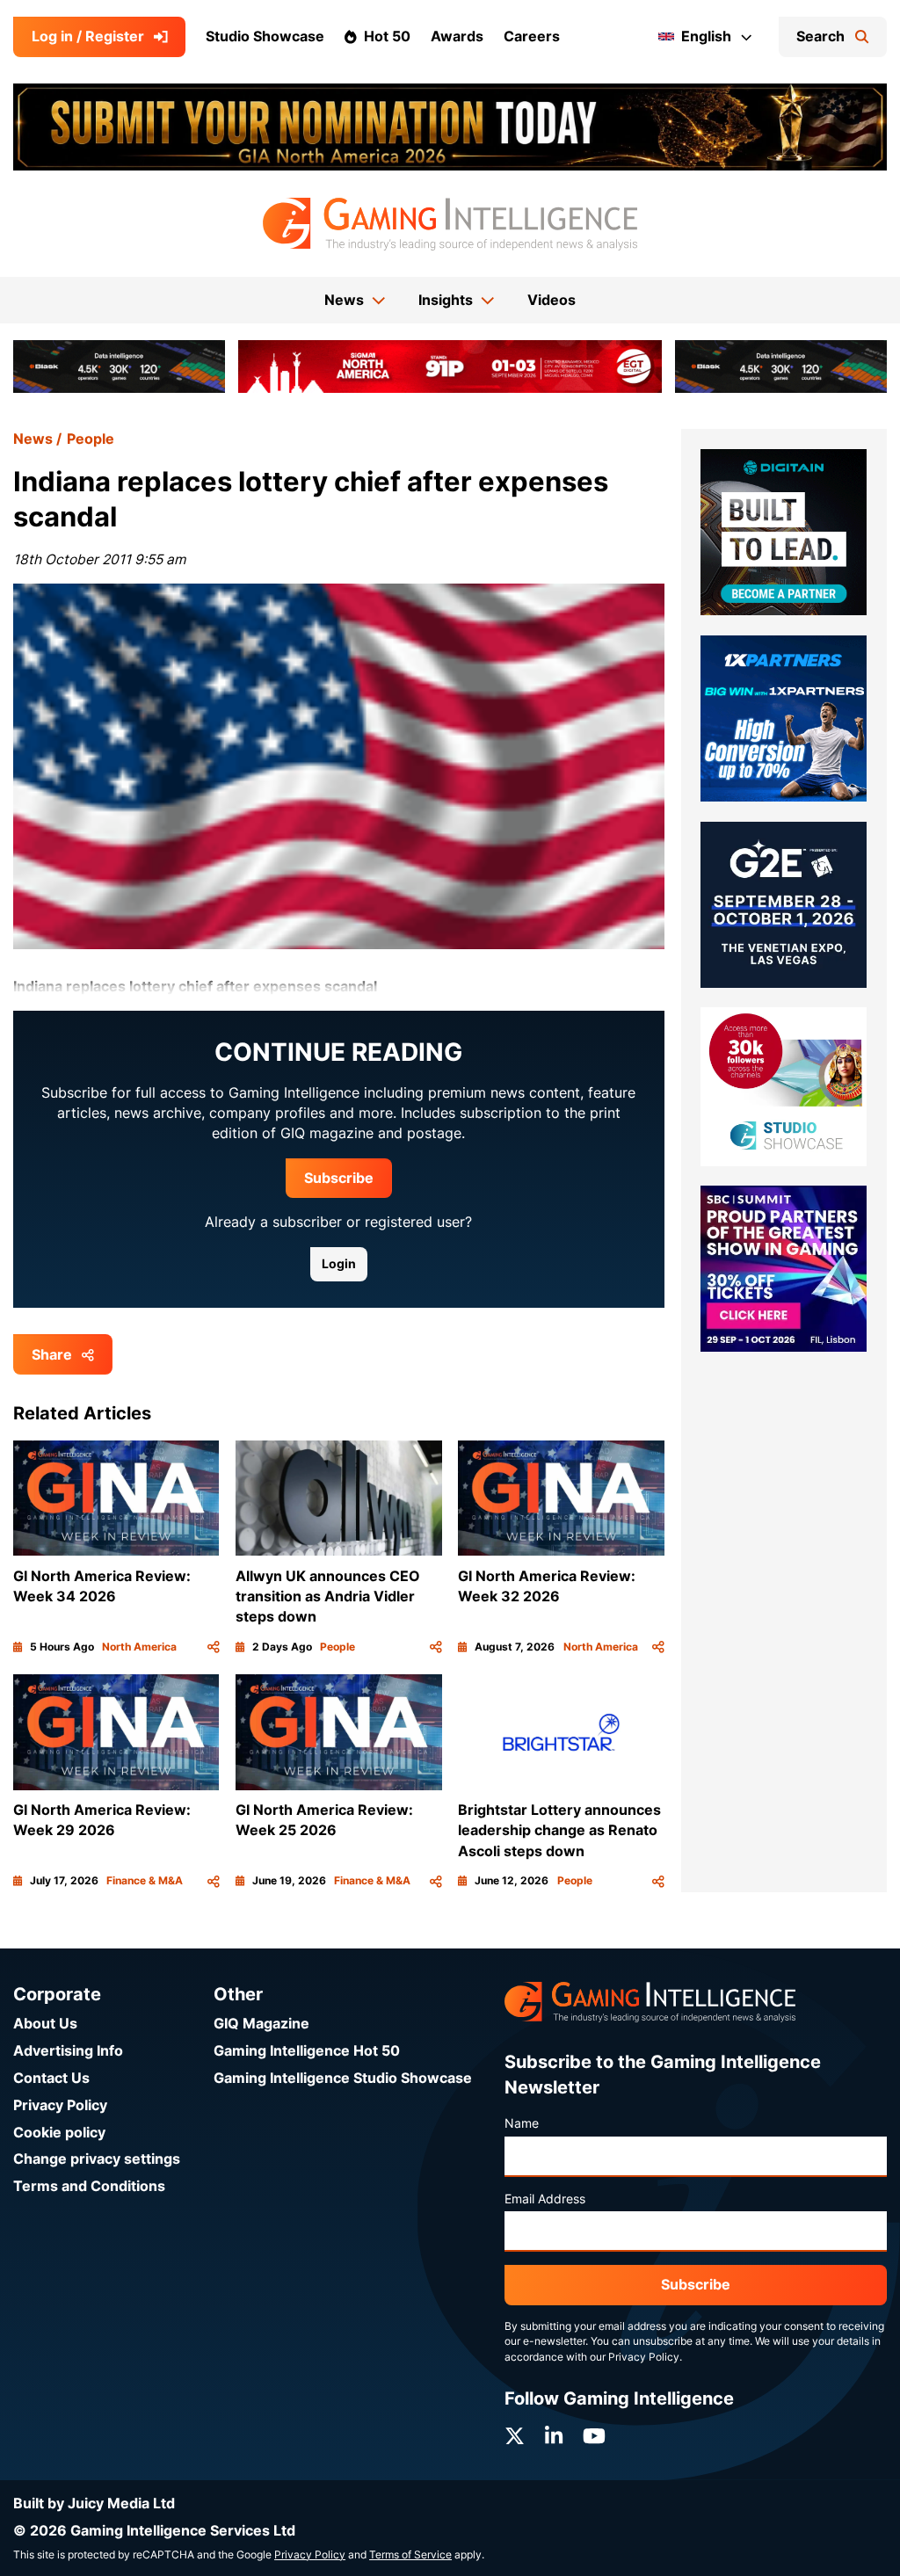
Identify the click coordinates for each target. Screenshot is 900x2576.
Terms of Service (410, 2555)
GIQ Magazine (261, 2024)
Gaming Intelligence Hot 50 (307, 2051)
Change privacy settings (97, 2159)
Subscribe (339, 1178)
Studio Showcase (265, 36)
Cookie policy (59, 2133)
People (91, 439)
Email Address (545, 2199)
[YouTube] (594, 2436)
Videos (552, 300)
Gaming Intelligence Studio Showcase (343, 2078)
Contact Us (51, 2078)
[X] (515, 2436)
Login (339, 1264)
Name (522, 2123)
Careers (532, 36)
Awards (457, 36)
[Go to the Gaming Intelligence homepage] (450, 224)
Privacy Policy (60, 2105)
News (33, 439)
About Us (45, 2024)
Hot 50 (387, 36)
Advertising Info (68, 2051)
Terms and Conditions (89, 2186)
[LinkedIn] (554, 2436)
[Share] (214, 1647)
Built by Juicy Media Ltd (94, 2503)
